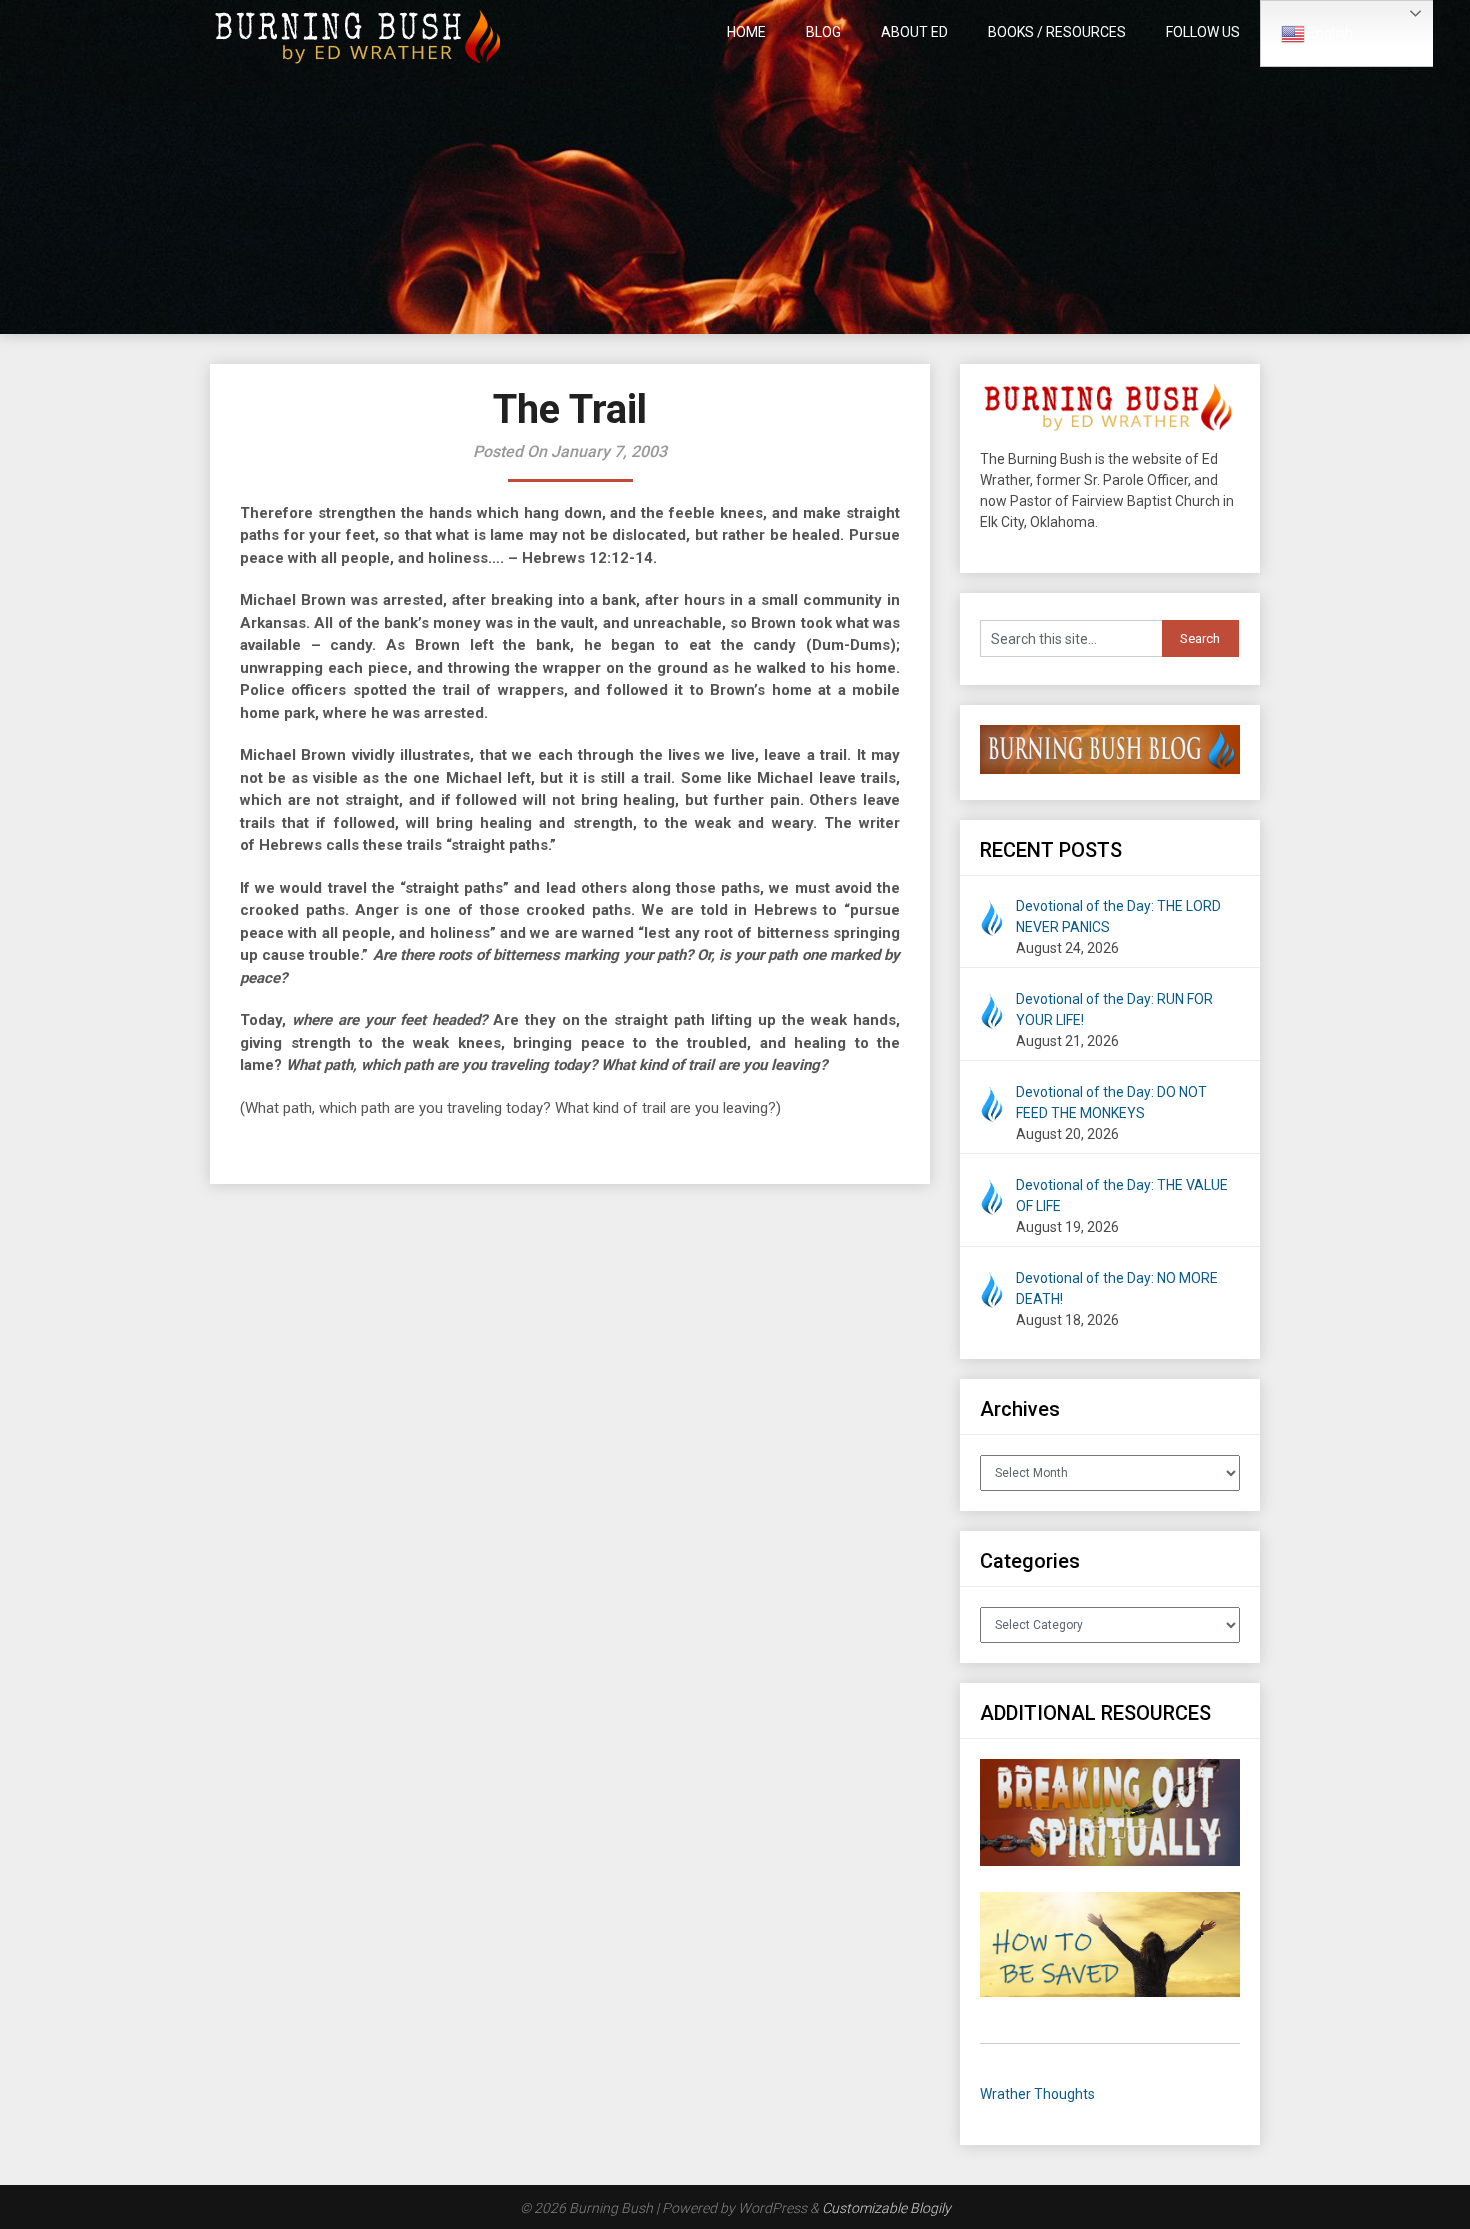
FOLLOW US (1203, 32)
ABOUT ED (914, 32)
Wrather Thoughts (1037, 2094)
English (1329, 33)
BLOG (823, 32)
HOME (746, 32)
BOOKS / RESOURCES (1057, 32)
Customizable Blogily (886, 2208)
